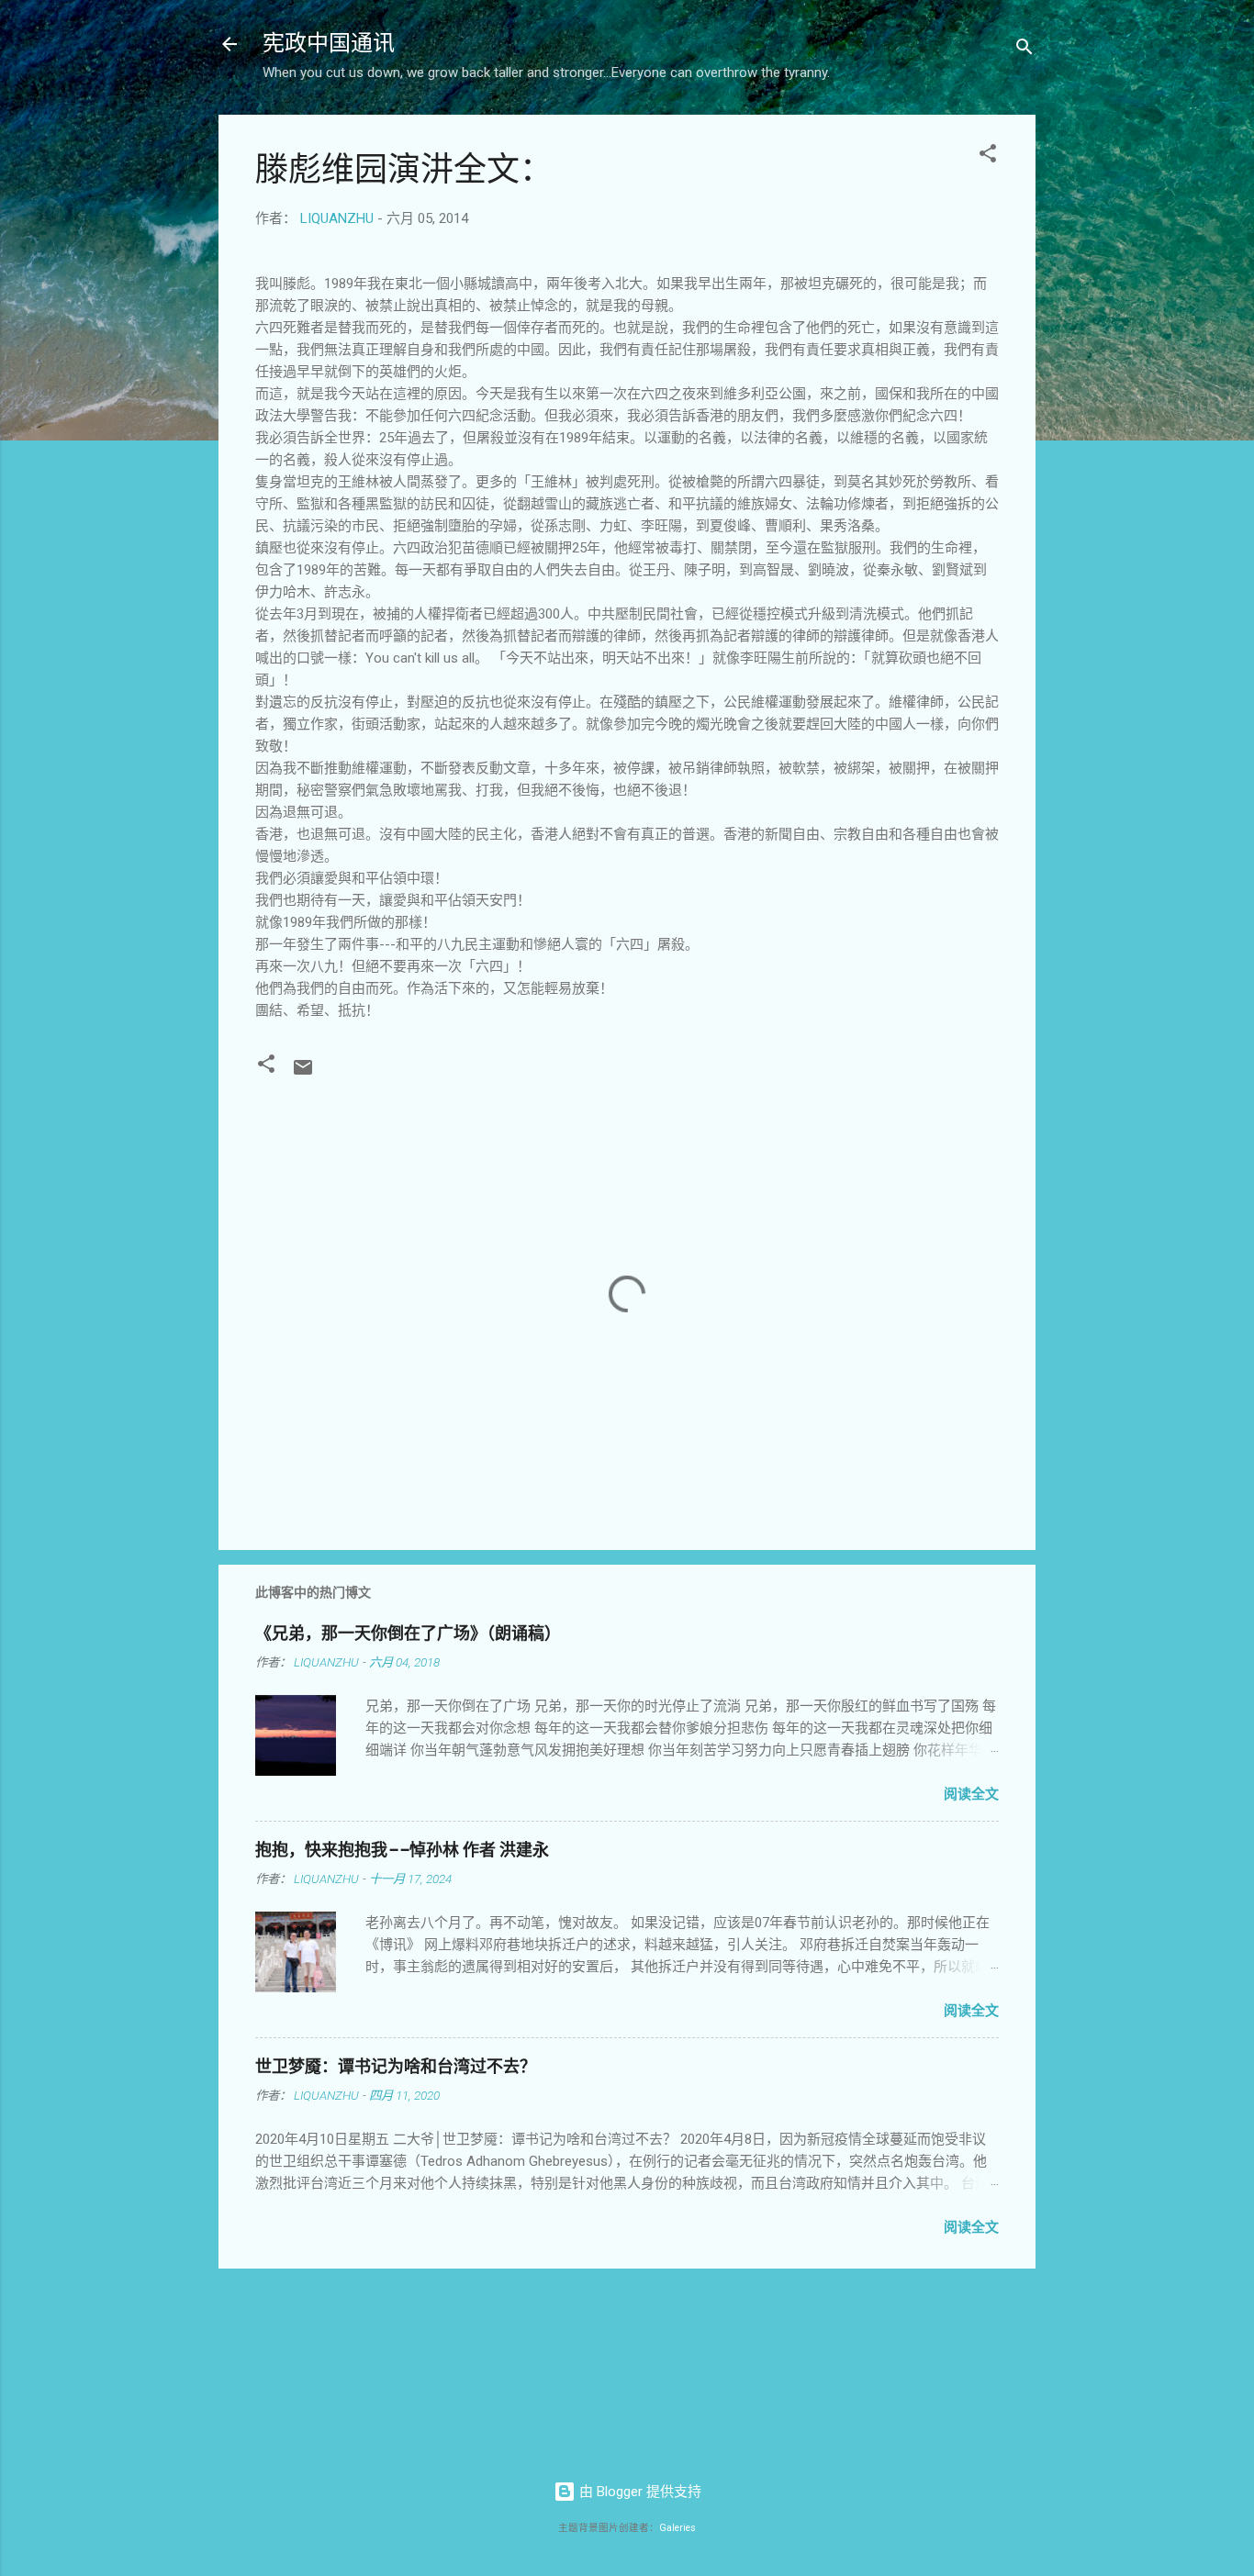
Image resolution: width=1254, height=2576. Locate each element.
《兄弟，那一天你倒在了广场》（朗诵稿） (408, 1634)
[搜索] (1024, 50)
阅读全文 (971, 1794)
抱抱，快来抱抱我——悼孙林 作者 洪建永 (402, 1851)
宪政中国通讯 (329, 44)
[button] (988, 156)
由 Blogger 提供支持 (638, 2492)
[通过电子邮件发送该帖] (303, 1074)
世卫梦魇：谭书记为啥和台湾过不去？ (396, 2067)
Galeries (677, 2528)
